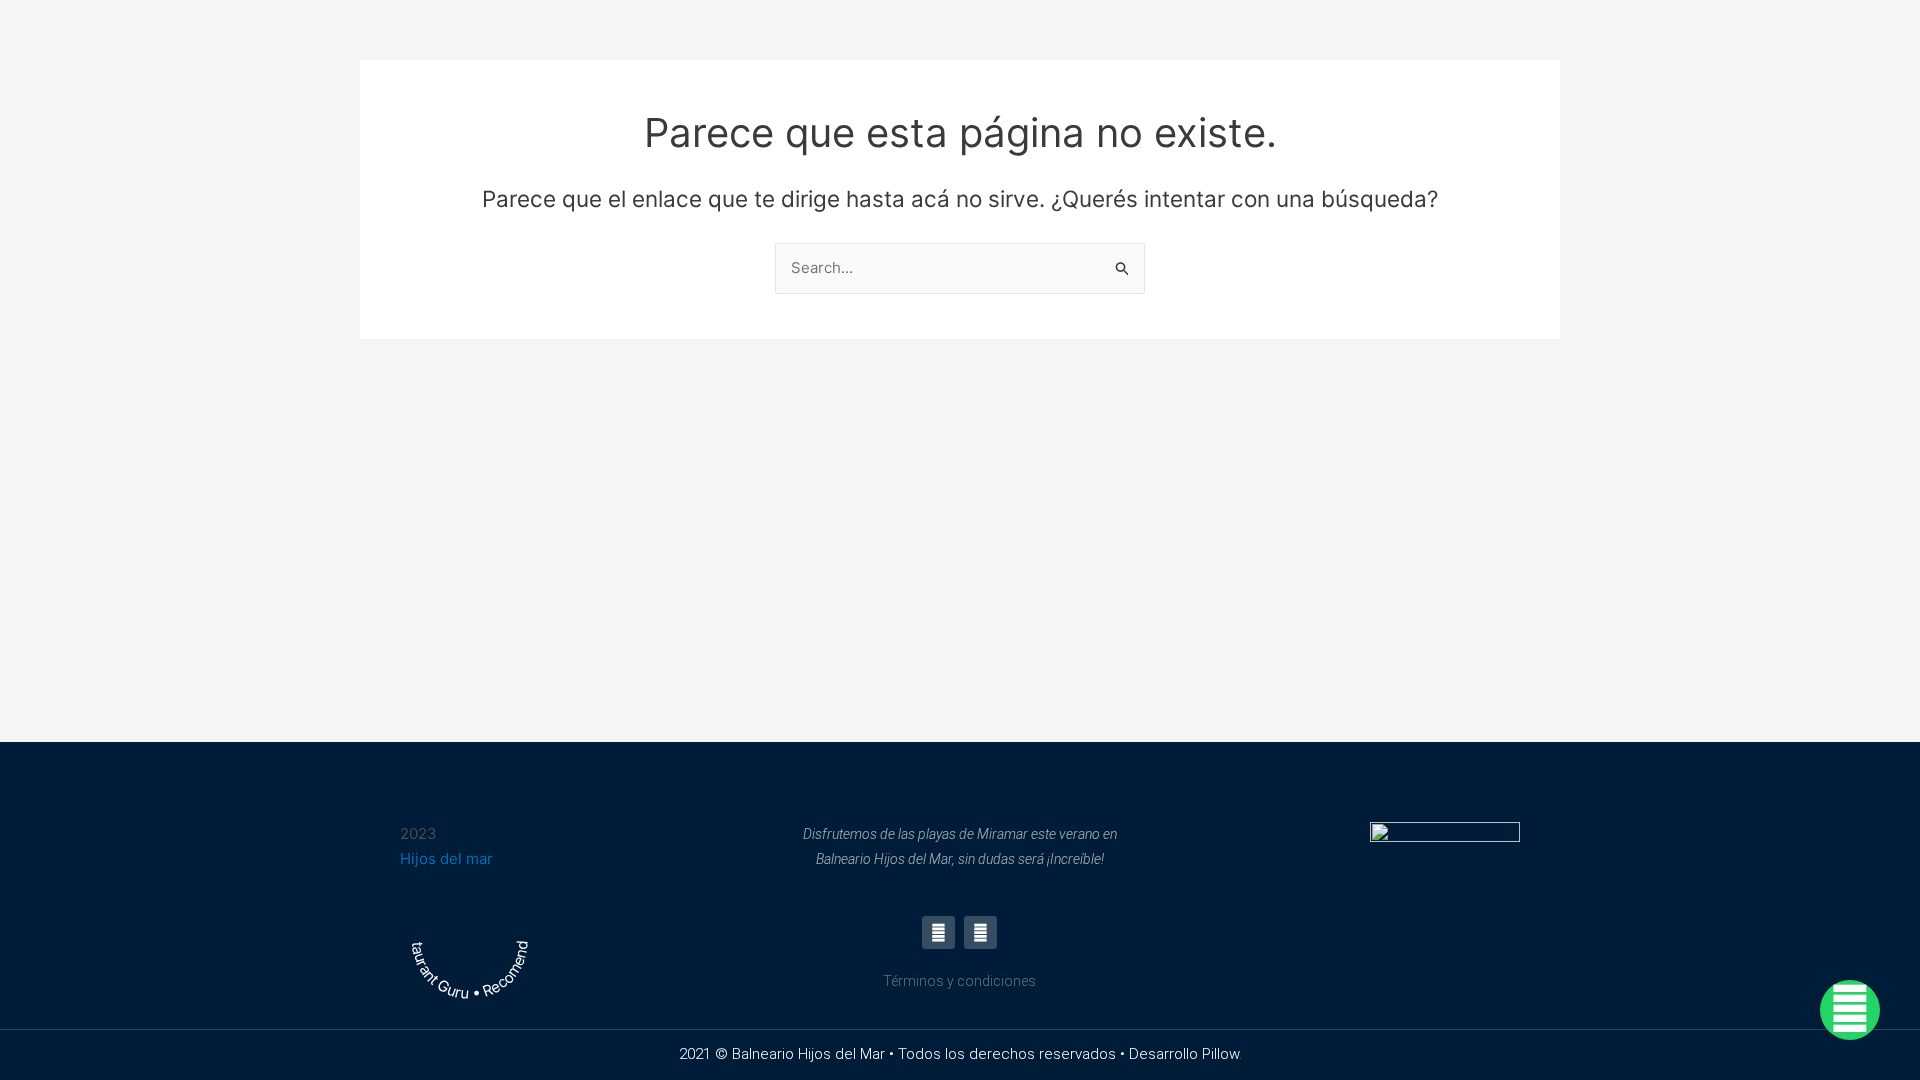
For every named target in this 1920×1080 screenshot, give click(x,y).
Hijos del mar (446, 858)
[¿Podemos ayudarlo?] (1850, 1010)
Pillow (1220, 1054)
